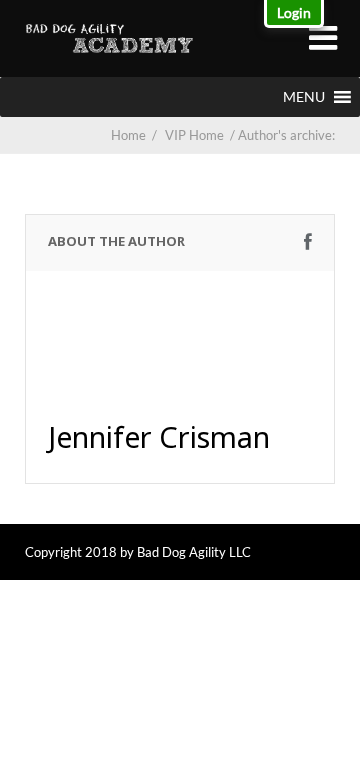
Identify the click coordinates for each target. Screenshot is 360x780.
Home (128, 135)
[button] (304, 97)
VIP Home (201, 135)
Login (294, 12)
